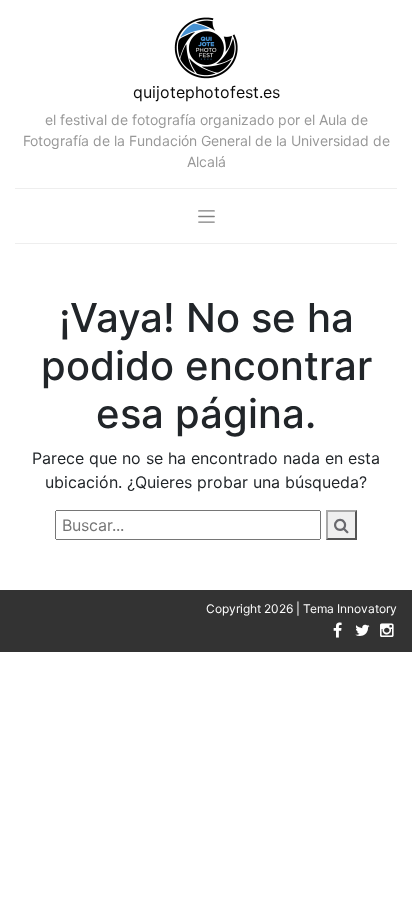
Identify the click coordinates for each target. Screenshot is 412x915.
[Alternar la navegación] (206, 215)
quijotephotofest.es (206, 92)
